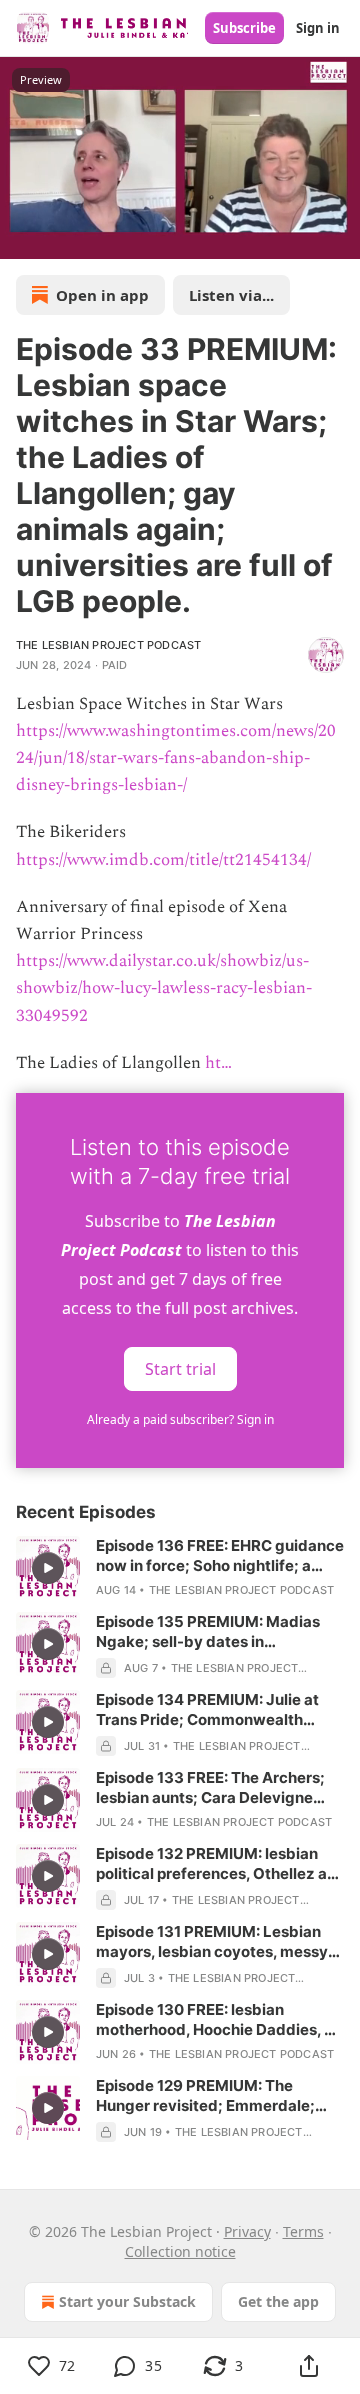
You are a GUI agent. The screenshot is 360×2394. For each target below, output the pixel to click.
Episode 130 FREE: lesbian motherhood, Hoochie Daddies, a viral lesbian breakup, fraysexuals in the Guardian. (218, 2020)
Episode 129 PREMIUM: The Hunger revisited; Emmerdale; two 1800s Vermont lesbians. (205, 2096)
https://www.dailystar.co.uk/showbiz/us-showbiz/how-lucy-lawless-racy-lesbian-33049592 (164, 988)
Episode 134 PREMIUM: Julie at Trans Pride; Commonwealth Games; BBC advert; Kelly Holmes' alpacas (219, 1710)
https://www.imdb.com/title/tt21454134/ (163, 860)
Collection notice (180, 2251)
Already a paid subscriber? (180, 1419)
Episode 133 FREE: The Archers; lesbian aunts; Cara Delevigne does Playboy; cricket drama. (210, 1788)
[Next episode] (66, 237)
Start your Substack (127, 2301)
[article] (180, 1568)
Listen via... (231, 295)
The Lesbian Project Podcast (108, 645)
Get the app (278, 2301)
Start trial (180, 1368)
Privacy (247, 2231)
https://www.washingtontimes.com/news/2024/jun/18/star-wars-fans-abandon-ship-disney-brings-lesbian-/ (176, 758)
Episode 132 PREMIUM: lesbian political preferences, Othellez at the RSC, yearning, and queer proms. (214, 1864)
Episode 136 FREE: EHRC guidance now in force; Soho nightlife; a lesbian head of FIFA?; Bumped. (220, 1556)
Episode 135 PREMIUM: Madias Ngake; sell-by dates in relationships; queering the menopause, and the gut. (208, 1632)
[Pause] (22, 237)
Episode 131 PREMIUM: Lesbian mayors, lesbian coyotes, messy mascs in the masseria (212, 1942)
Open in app (102, 295)
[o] (48, 1568)
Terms (303, 2231)
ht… (218, 1063)
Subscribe (244, 28)
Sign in (318, 28)
